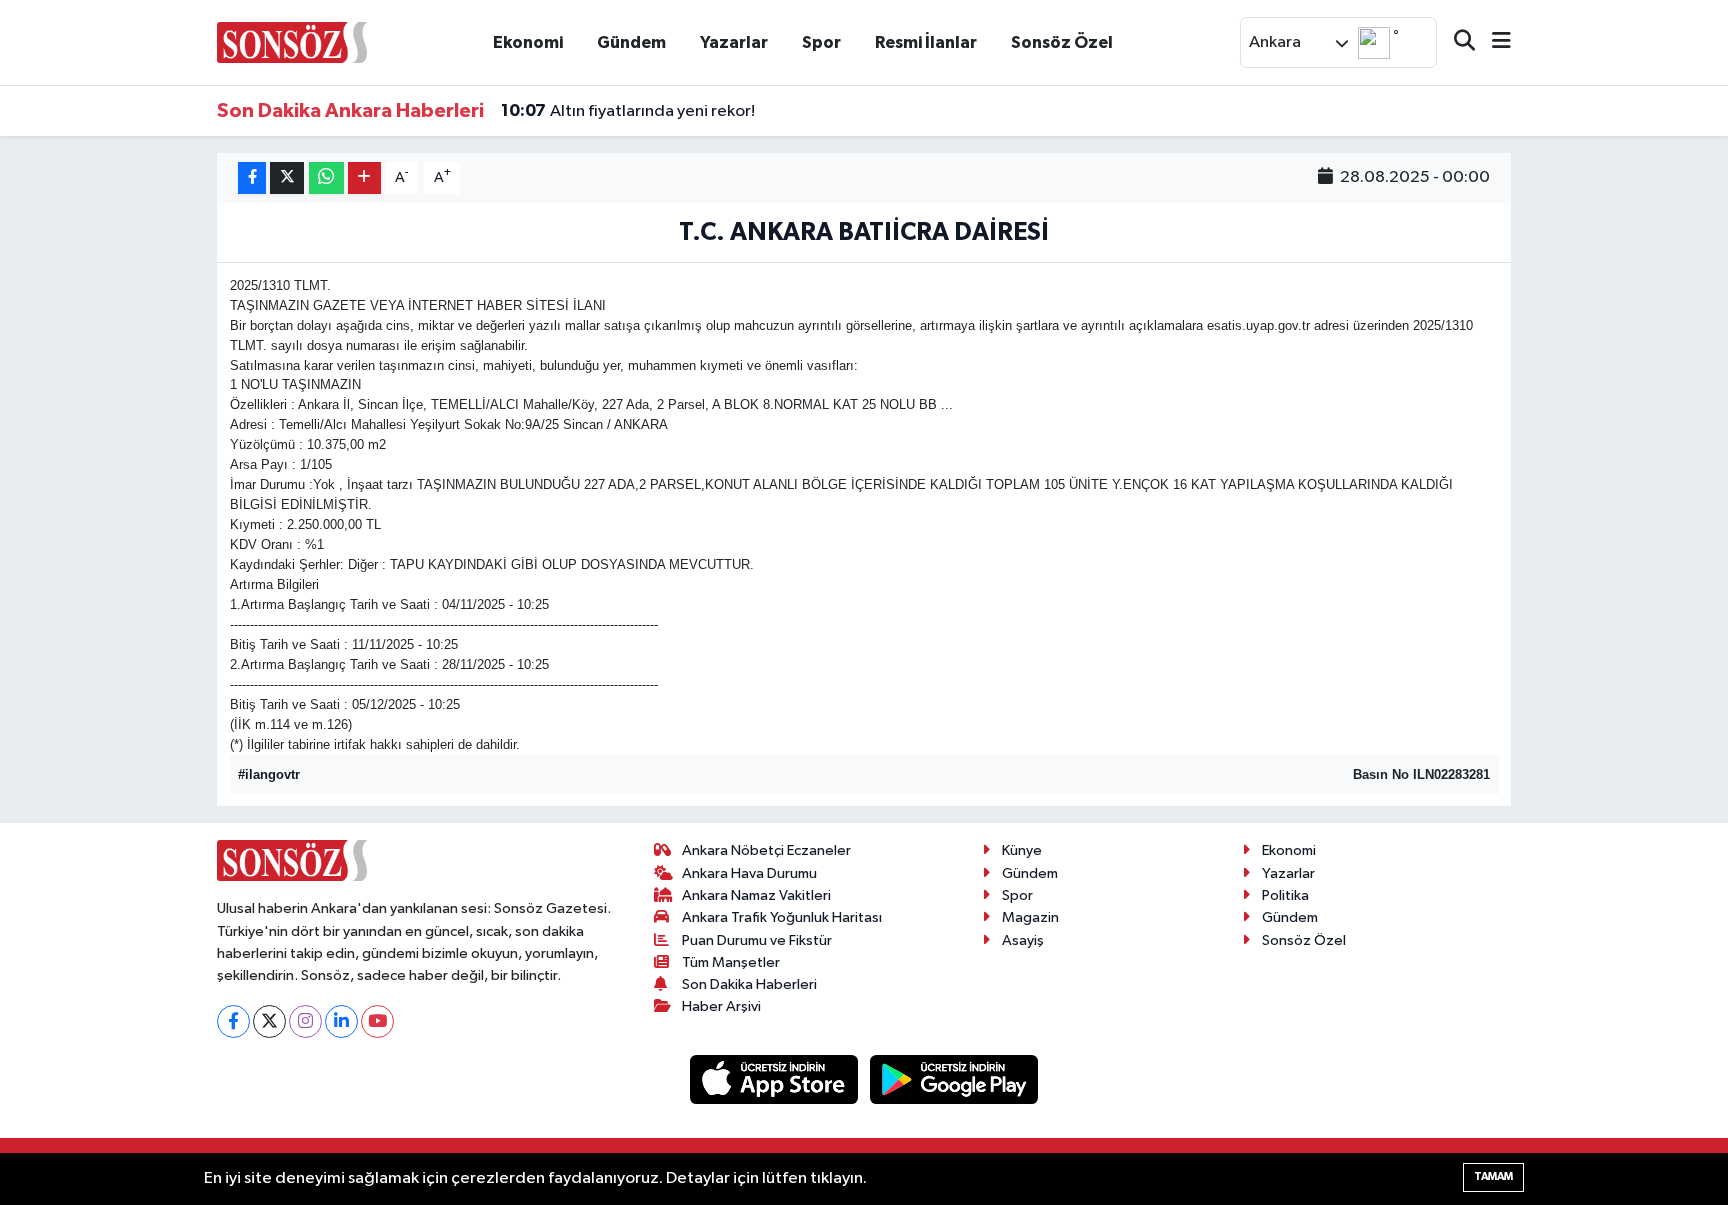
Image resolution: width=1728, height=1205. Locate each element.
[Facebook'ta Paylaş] (252, 178)
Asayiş (1023, 940)
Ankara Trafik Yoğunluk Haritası (782, 917)
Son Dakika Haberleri (749, 984)
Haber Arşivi (721, 1006)
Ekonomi (528, 42)
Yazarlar (734, 42)
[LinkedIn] (341, 1021)
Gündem (631, 42)
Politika (1285, 895)
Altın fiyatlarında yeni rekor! (628, 111)
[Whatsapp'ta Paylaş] (326, 178)
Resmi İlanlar (926, 42)
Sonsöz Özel (1062, 42)
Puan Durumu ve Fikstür (757, 940)
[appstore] (776, 1079)
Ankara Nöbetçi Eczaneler (766, 850)
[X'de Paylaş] (287, 178)
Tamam (1493, 1176)
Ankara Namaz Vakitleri (756, 895)
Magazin (1030, 917)
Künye (1022, 850)
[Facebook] (233, 1021)
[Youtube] (377, 1021)
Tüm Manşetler (731, 962)
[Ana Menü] (1493, 42)
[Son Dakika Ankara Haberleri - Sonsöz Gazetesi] (292, 41)
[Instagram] (305, 1021)
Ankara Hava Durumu (749, 873)
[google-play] (954, 1079)
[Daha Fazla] (364, 178)
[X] (269, 1021)
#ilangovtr (269, 774)
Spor (821, 42)
